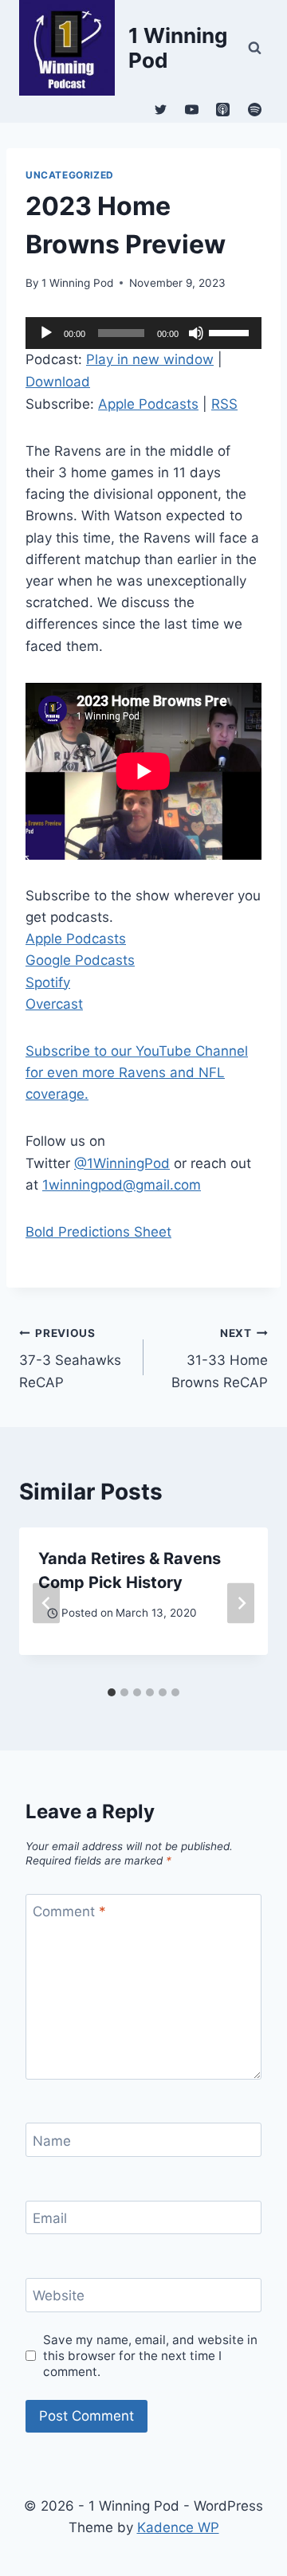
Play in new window (150, 359)
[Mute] (196, 333)
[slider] (231, 331)
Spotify (48, 982)
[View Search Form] (254, 48)
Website (59, 2296)
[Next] (241, 1603)
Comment (69, 1911)
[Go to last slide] (46, 1603)
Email (50, 2218)
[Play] (46, 333)
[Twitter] (161, 109)
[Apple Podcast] (223, 109)
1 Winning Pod (77, 283)
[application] (143, 333)
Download (58, 382)
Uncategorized (70, 175)
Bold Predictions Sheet (98, 1232)
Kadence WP (178, 2527)
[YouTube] (192, 109)
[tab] (112, 1692)
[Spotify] (254, 109)
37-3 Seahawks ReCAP (70, 1359)
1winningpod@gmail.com (122, 1185)
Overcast (54, 1004)
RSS (224, 404)
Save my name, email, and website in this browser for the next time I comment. (150, 2356)
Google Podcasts (80, 960)
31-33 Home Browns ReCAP (220, 1359)
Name (52, 2140)
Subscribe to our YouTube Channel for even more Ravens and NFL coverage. (137, 1072)
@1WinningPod (122, 1163)
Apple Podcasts (148, 404)
